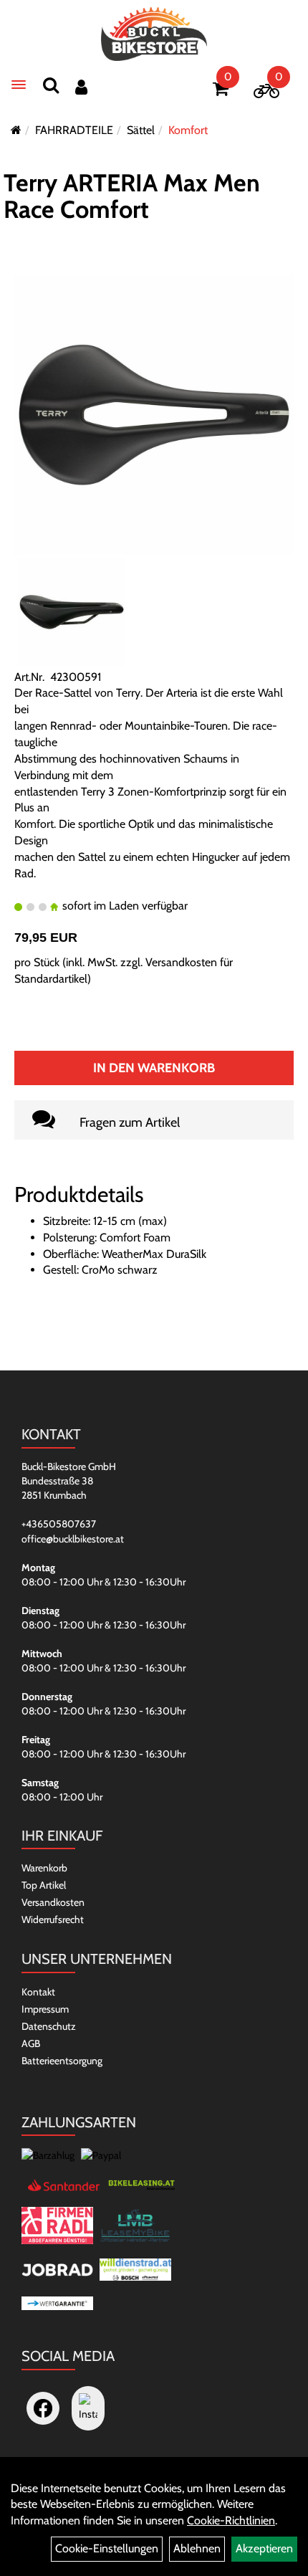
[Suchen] (51, 85)
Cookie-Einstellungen (107, 2548)
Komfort (188, 130)
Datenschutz (49, 2026)
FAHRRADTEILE (74, 130)
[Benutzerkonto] (81, 87)
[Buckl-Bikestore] (154, 34)
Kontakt (38, 1992)
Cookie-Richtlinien (231, 2520)
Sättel (141, 130)
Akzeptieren (264, 2548)
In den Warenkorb (154, 1068)
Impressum (45, 2009)
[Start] (16, 130)
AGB (31, 2043)
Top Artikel (44, 1885)
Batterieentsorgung (62, 2061)
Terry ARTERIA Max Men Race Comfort (132, 196)
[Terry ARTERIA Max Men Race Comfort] (154, 414)
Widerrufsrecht (53, 1919)
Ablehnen (197, 2548)
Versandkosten (53, 1902)
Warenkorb (44, 1868)
